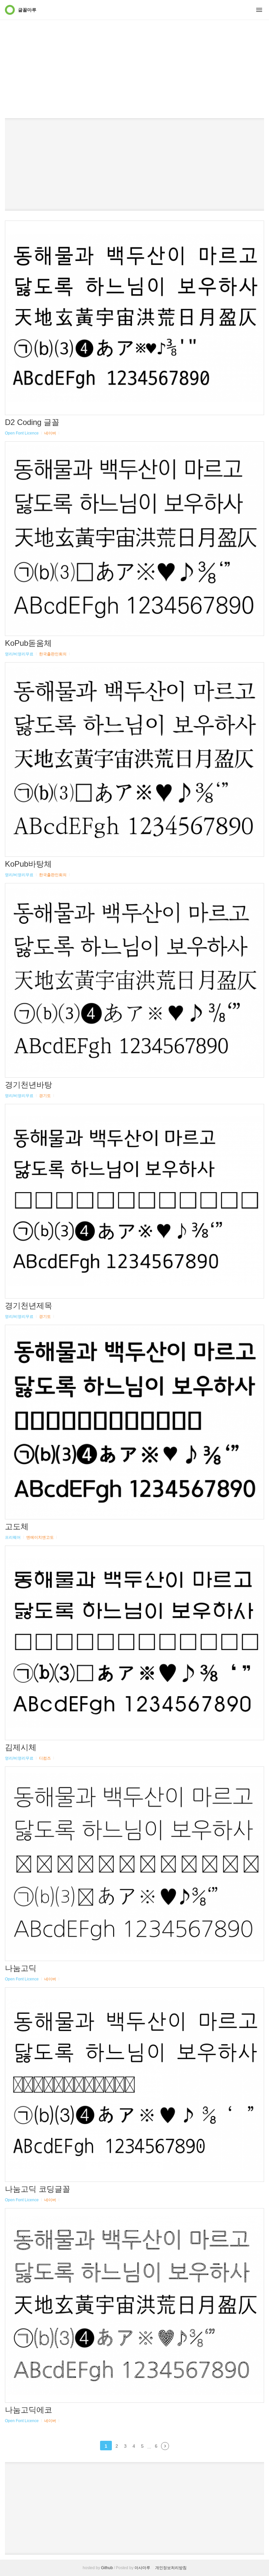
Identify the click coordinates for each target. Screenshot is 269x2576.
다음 (165, 2446)
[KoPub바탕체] (134, 760)
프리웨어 (13, 1537)
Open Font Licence (22, 433)
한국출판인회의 (53, 654)
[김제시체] (134, 1643)
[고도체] (134, 1422)
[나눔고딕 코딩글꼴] (134, 2085)
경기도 (45, 1096)
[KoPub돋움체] (134, 539)
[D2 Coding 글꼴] (134, 318)
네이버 (50, 433)
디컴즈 (45, 1758)
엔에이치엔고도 (40, 1537)
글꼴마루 (27, 10)
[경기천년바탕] (134, 980)
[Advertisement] (134, 49)
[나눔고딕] (134, 1864)
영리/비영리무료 (19, 654)
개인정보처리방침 (171, 2568)
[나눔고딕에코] (134, 2305)
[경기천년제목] (134, 1201)
